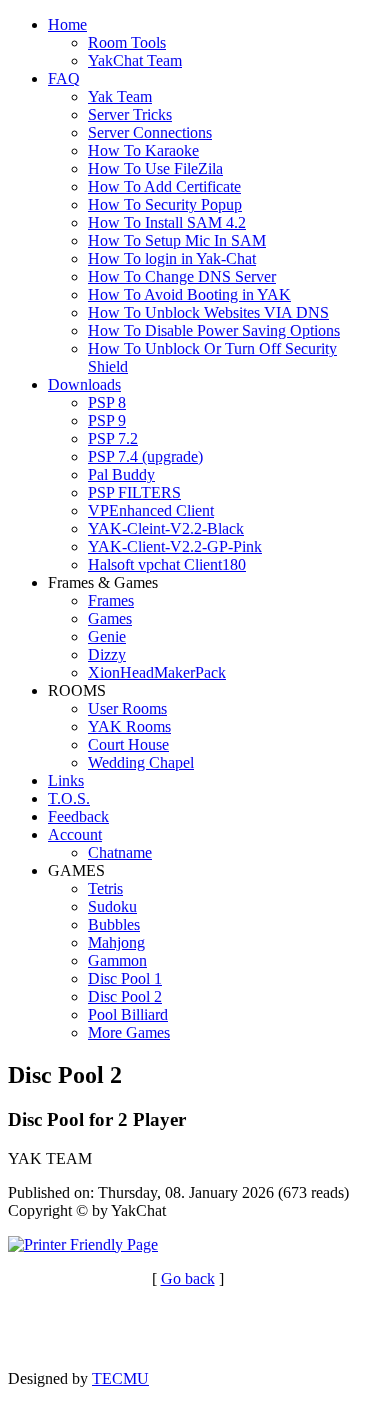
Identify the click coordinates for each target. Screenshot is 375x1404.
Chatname (120, 852)
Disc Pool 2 (125, 996)
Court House (128, 744)
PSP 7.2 (113, 438)
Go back (188, 1278)
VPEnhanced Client (151, 510)
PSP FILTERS (134, 492)
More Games (129, 1032)
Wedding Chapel (141, 762)
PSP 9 (107, 420)
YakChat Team (135, 60)
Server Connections (150, 132)
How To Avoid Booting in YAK (189, 294)
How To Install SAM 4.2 (167, 222)
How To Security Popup (165, 204)
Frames (111, 600)
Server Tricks (130, 114)
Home (67, 24)
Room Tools (127, 42)
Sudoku (112, 906)
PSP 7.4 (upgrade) (145, 456)
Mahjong (116, 942)
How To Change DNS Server (182, 276)
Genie (107, 636)
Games (110, 618)
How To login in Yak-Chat (172, 258)
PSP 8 (107, 402)
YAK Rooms (129, 726)
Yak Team (120, 96)
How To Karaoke (143, 150)
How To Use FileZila (155, 168)
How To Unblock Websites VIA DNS (208, 312)
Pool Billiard (128, 1014)
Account (75, 834)
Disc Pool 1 (125, 978)
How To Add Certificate (164, 186)
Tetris (105, 888)
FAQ (64, 78)
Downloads (84, 384)
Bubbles (114, 924)
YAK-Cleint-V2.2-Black (166, 528)
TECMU (120, 1378)
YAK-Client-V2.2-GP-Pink (175, 546)
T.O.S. (69, 798)
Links (66, 780)
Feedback (78, 816)
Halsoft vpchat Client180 (167, 564)
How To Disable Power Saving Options (214, 330)
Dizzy (107, 654)
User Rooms (127, 708)
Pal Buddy (121, 474)
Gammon (117, 960)
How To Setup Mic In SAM (177, 240)
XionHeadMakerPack (157, 672)
